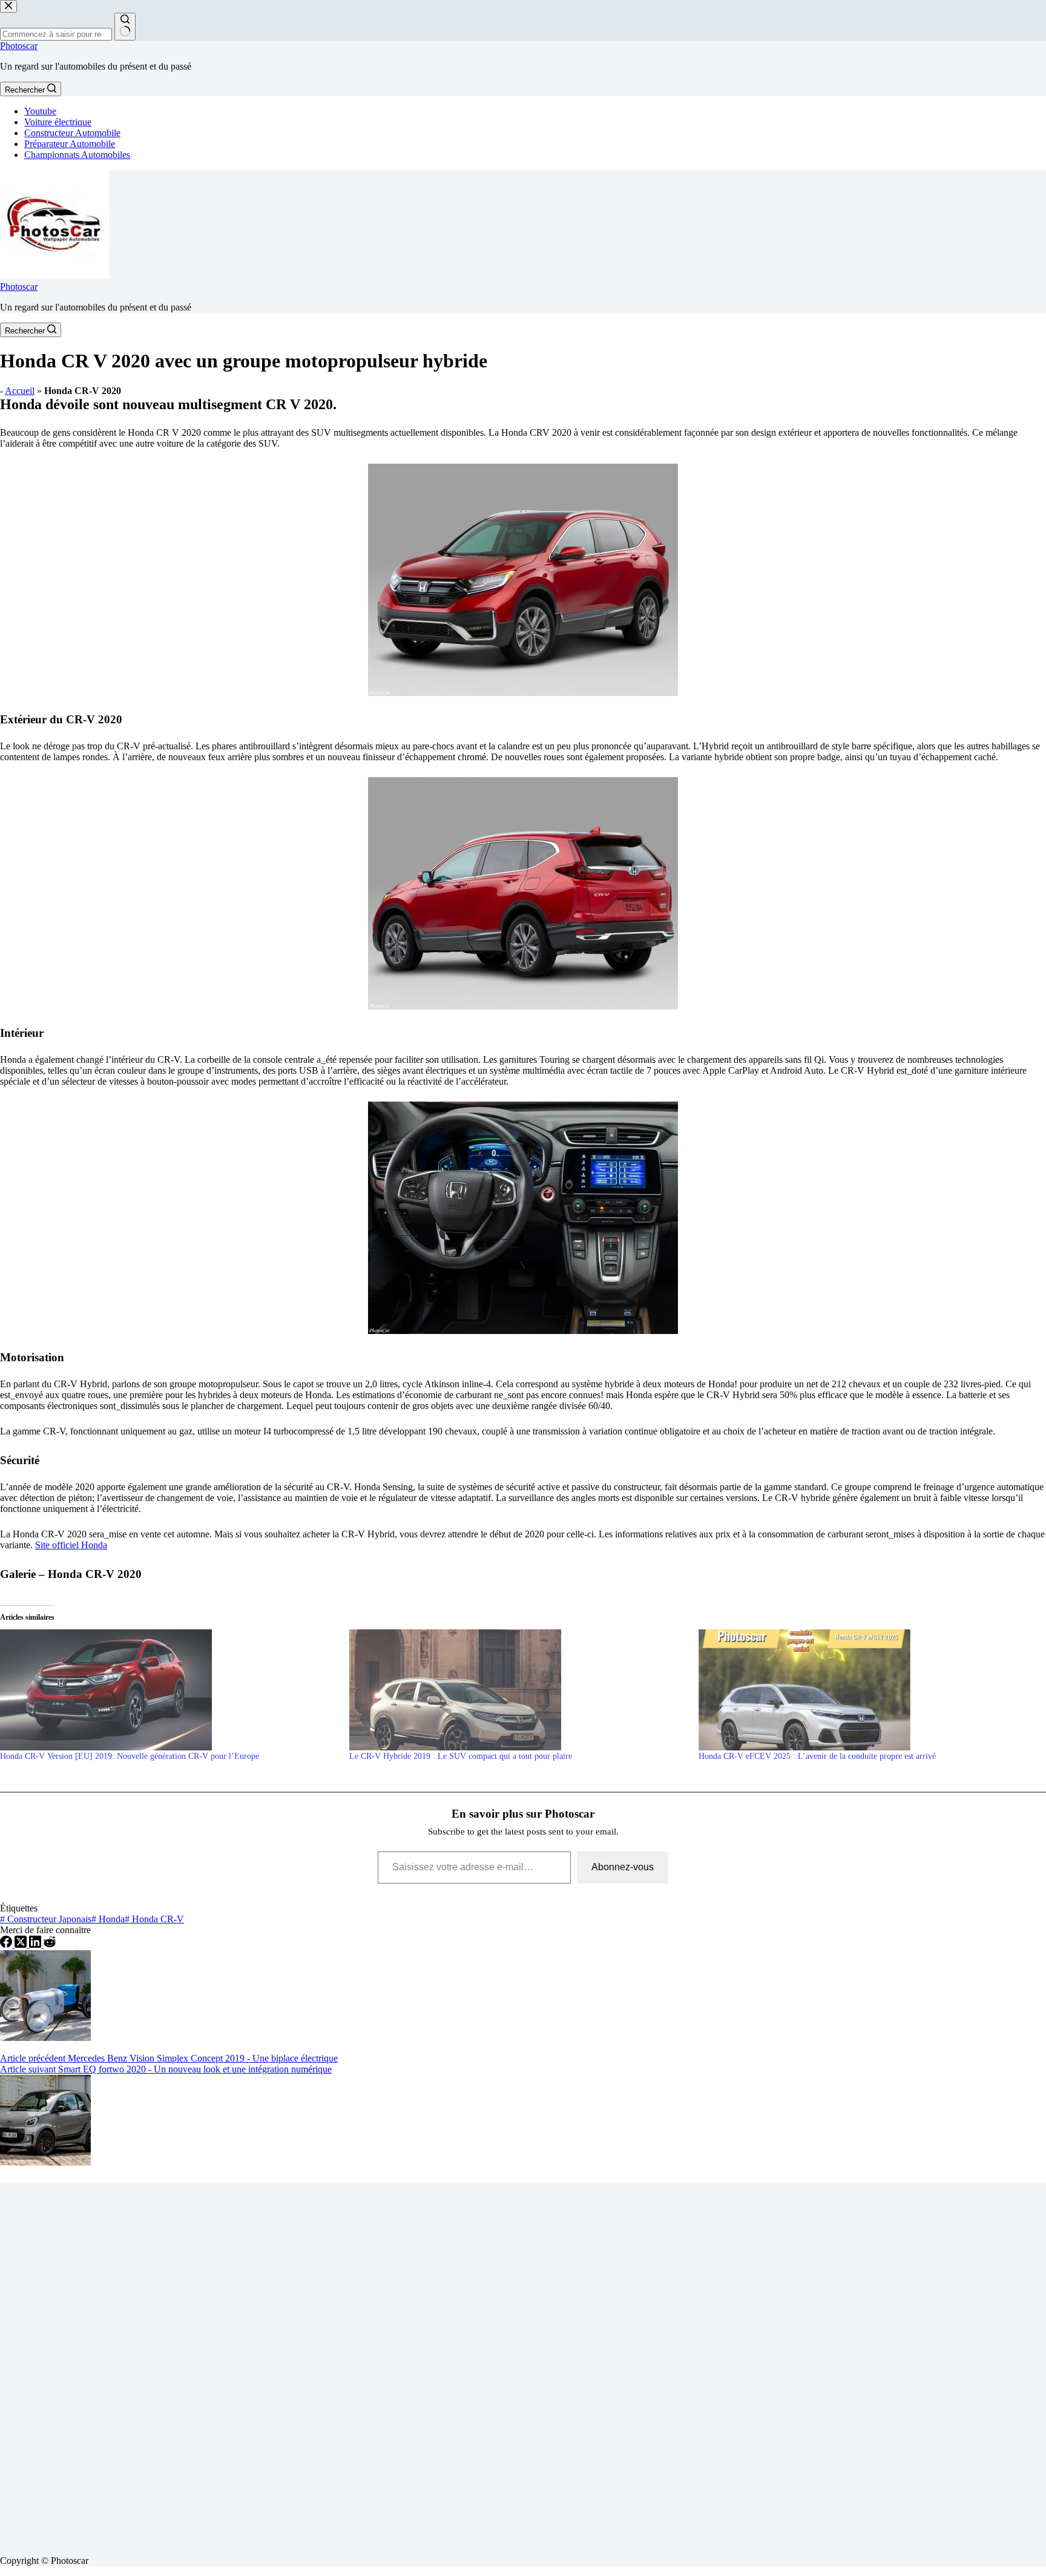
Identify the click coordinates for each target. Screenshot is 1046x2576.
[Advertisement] (363, 2364)
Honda (108, 1919)
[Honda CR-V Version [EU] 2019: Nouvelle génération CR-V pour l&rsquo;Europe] (169, 1690)
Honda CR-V (154, 1919)
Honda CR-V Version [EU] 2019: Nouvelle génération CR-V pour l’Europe (130, 1756)
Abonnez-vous (623, 1867)
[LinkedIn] (36, 1944)
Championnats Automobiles (77, 155)
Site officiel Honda (71, 1545)
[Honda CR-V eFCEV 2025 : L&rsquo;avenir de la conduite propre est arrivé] (867, 1690)
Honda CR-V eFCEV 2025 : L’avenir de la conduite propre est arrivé (817, 1756)
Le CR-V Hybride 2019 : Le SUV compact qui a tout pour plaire (461, 1756)
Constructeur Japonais (46, 1919)
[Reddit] (50, 1944)
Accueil (20, 391)
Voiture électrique (58, 122)
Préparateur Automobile (70, 144)
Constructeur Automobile (72, 133)
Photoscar (19, 46)
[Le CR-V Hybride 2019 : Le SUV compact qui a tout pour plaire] (518, 1690)
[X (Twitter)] (22, 1944)
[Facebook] (7, 1944)
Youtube (40, 111)
